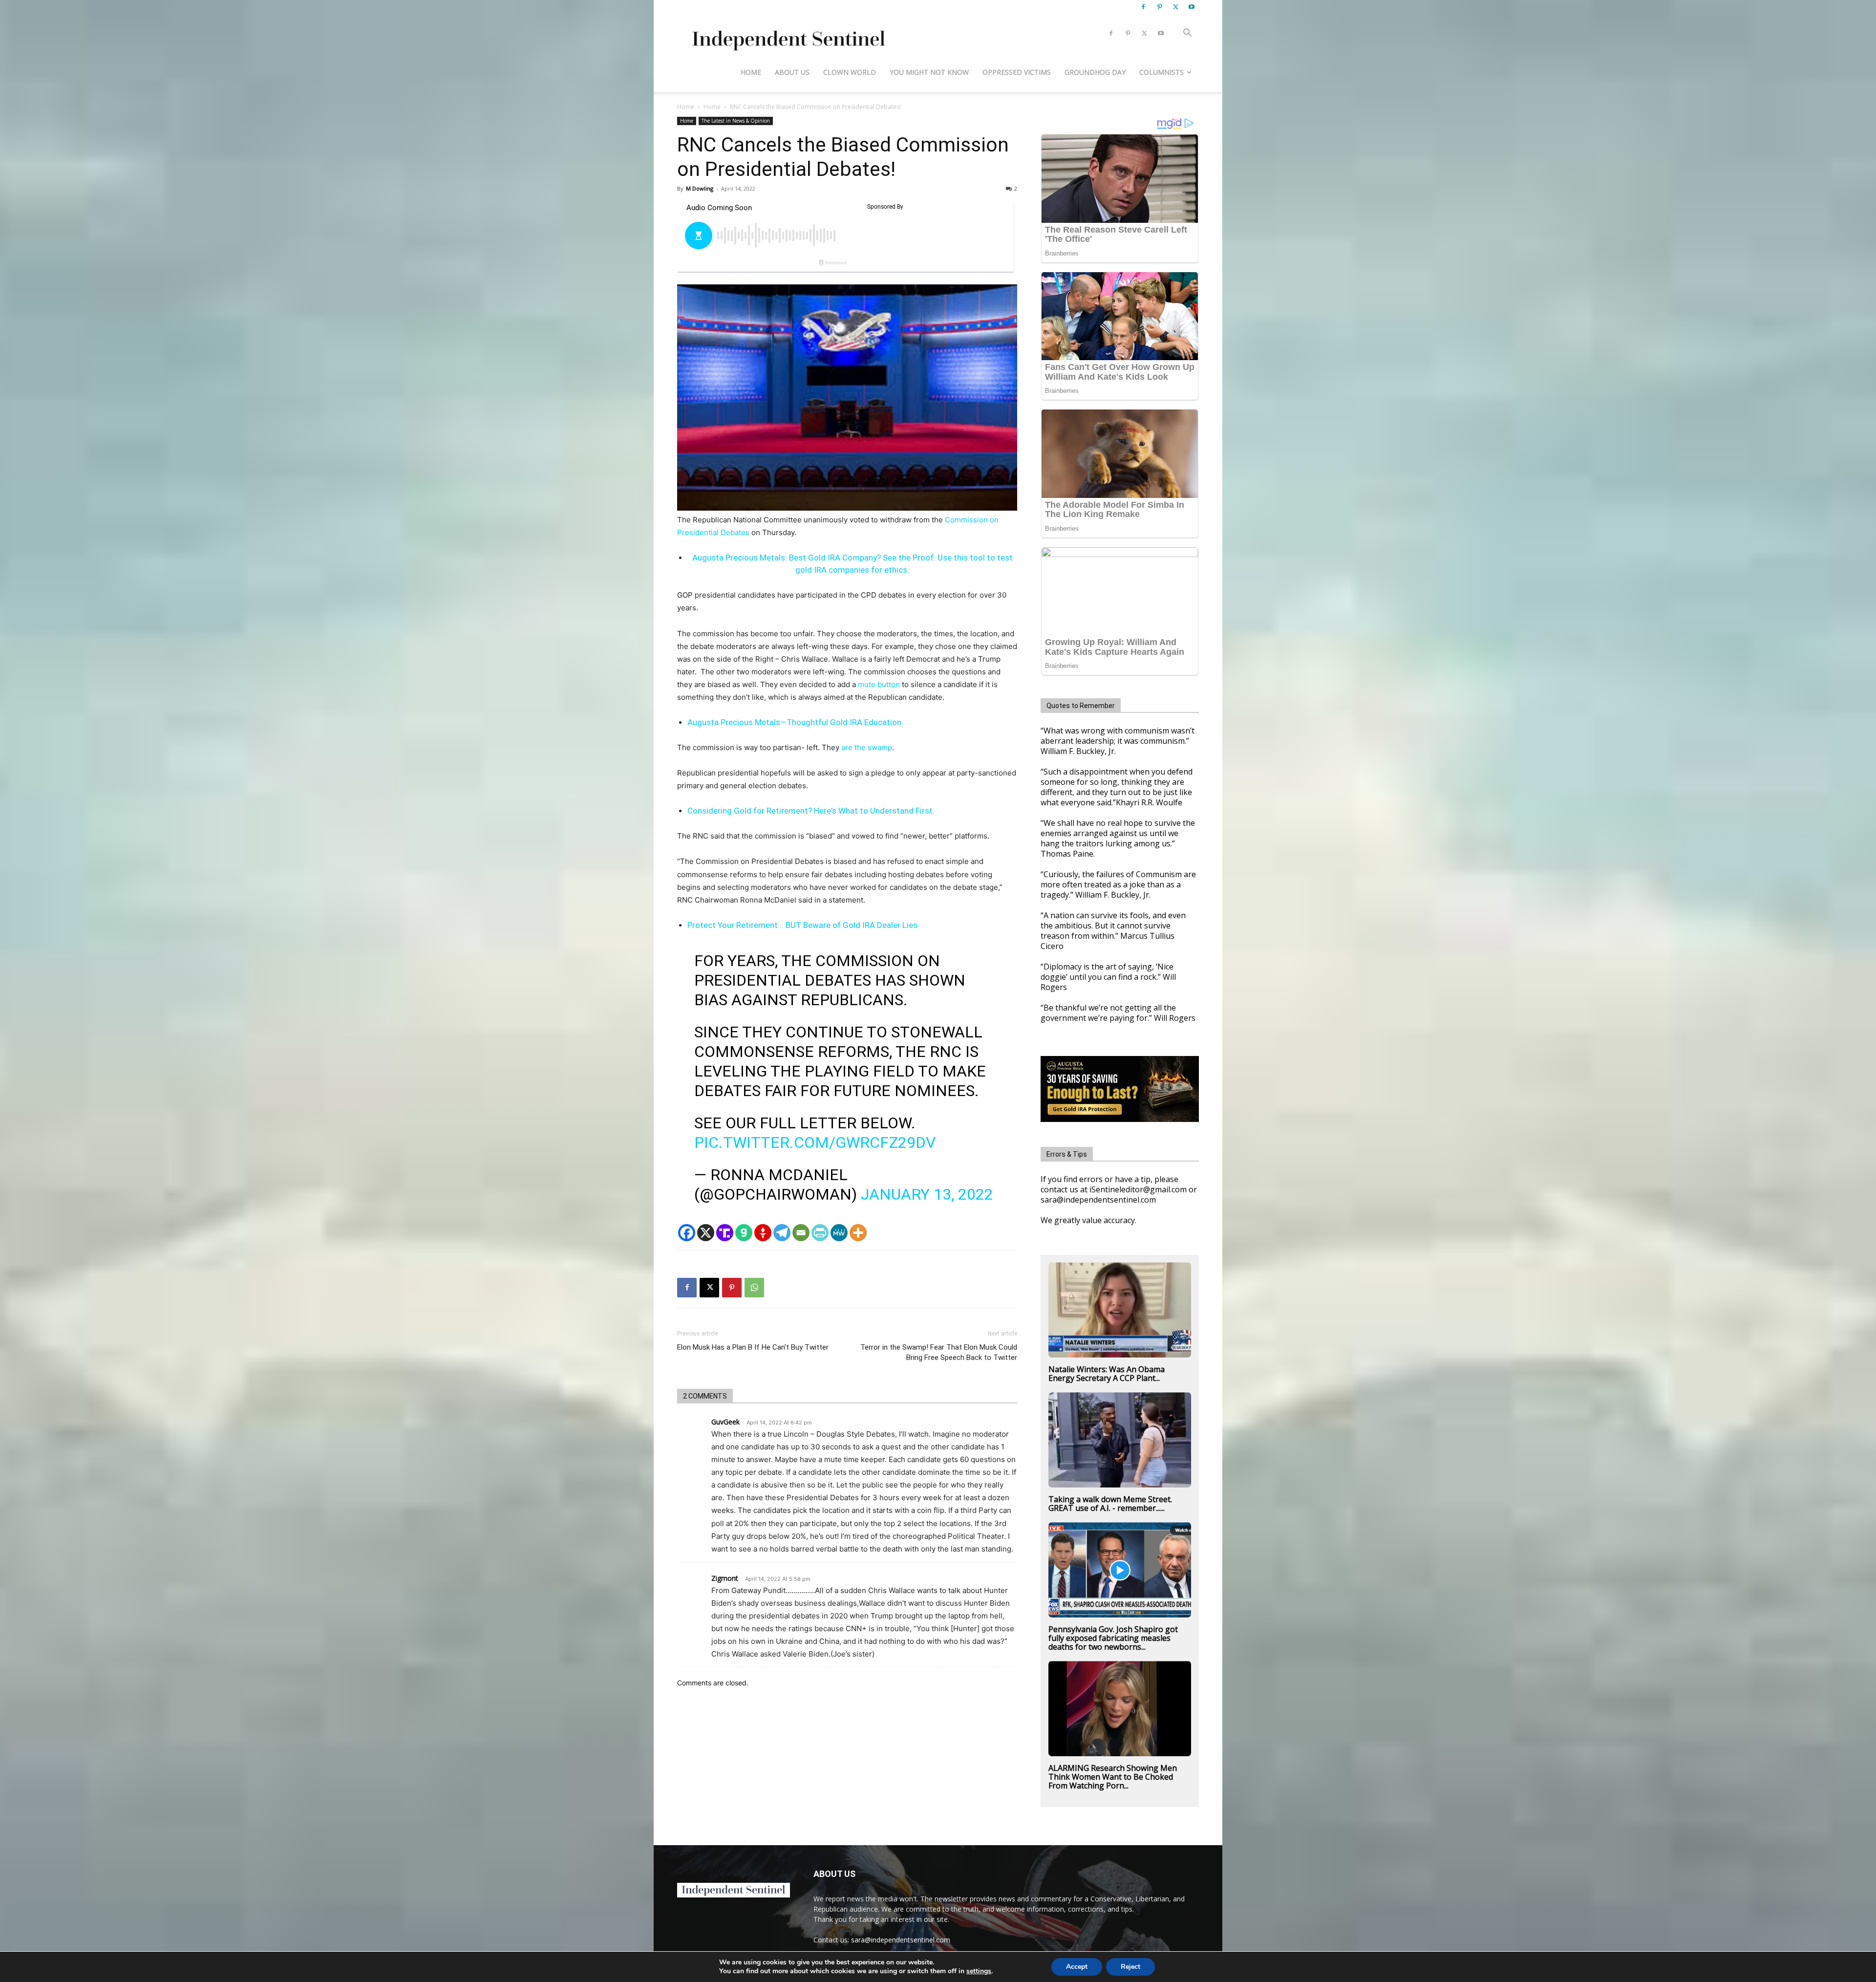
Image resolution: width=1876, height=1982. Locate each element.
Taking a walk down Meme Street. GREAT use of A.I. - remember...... (1110, 1504)
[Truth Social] (725, 1233)
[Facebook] (1143, 7)
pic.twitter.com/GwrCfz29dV (815, 1142)
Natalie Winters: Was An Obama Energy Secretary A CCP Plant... (1107, 1374)
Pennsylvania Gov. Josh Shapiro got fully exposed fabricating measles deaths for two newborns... (1113, 1638)
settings (979, 1971)
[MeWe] (839, 1233)
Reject (1130, 1967)
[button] (1187, 34)
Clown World (850, 72)
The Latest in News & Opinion (736, 121)
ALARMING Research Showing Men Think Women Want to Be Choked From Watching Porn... (1113, 1777)
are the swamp (867, 747)
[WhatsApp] (754, 1288)
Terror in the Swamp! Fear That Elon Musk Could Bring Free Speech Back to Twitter (939, 1352)
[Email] (801, 1233)
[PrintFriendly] (820, 1233)
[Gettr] (763, 1233)
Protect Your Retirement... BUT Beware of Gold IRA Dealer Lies (802, 925)
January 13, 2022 (927, 1194)
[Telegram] (782, 1233)
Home (751, 72)
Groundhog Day (1095, 72)
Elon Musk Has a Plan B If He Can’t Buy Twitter (753, 1347)
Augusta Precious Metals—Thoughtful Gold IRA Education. (795, 722)
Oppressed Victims (1017, 72)
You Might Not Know (929, 72)
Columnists (1162, 72)
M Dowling (700, 188)
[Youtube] (1192, 7)
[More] (858, 1233)
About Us (792, 72)
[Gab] (744, 1233)
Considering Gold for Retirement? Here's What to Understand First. (811, 811)
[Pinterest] (1159, 7)
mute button (879, 684)
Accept (1077, 1967)
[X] (1175, 7)
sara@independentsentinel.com (901, 1940)
